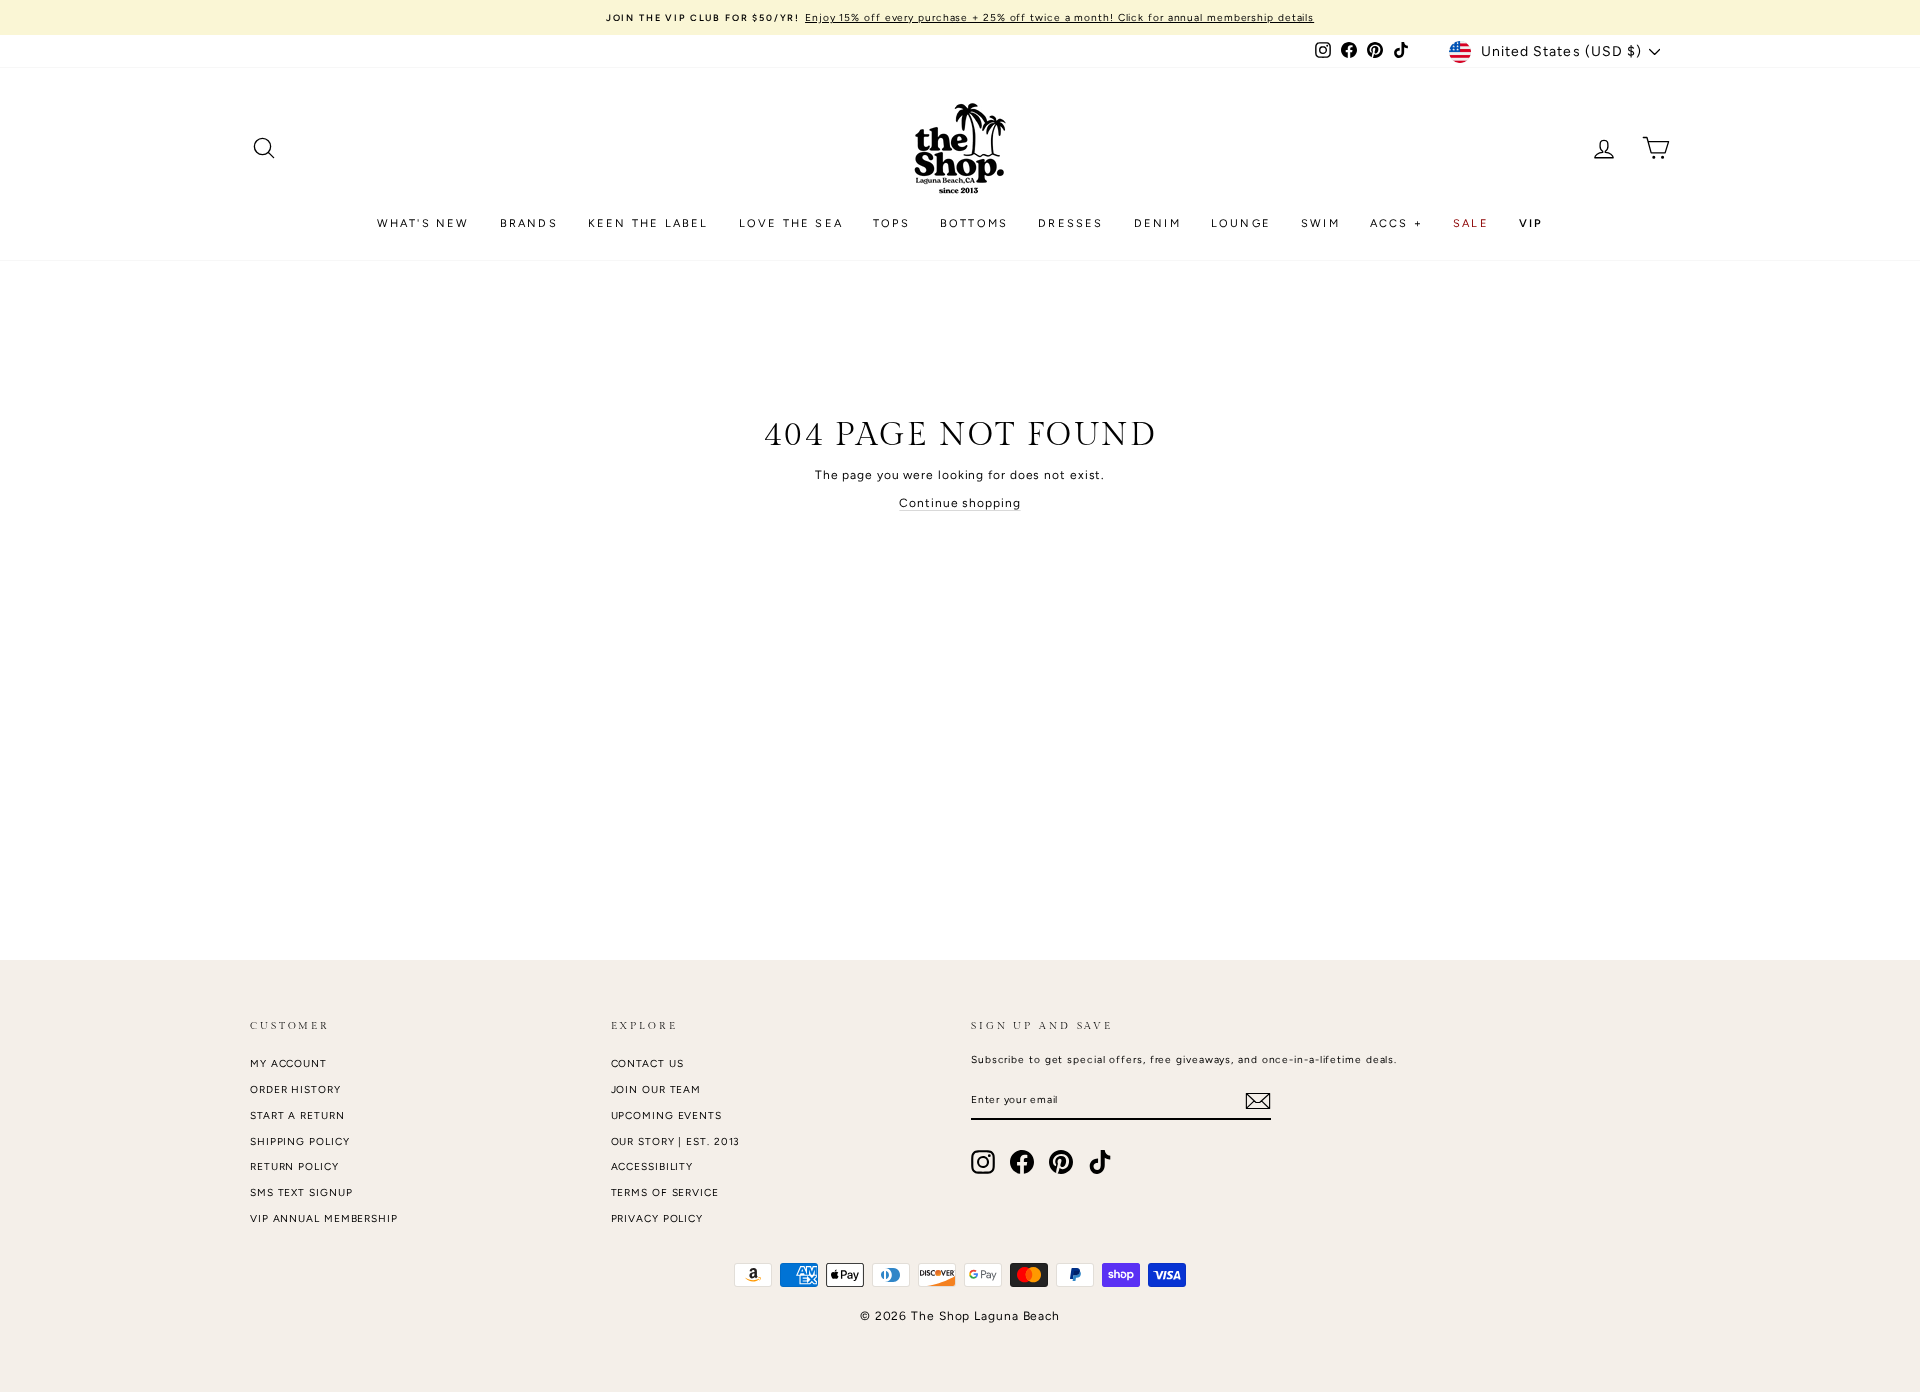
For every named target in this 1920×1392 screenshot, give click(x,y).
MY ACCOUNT (288, 1063)
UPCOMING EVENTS (667, 1115)
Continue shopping (959, 503)
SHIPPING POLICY (300, 1141)
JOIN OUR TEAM (656, 1089)
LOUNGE (1241, 223)
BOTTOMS (974, 223)
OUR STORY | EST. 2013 (676, 1141)
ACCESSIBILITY (652, 1166)
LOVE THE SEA (791, 223)
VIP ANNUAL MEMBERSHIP (324, 1218)
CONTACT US (647, 1063)
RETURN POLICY (294, 1166)
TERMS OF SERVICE (665, 1192)
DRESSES (1070, 223)
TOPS (891, 223)
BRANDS (529, 223)
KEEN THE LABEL (648, 223)
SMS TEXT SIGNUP (301, 1192)
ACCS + (1396, 223)
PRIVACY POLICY (657, 1218)
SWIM (1320, 223)
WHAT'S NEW (423, 223)
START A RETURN (297, 1115)
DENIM (1157, 223)
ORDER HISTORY (295, 1089)
